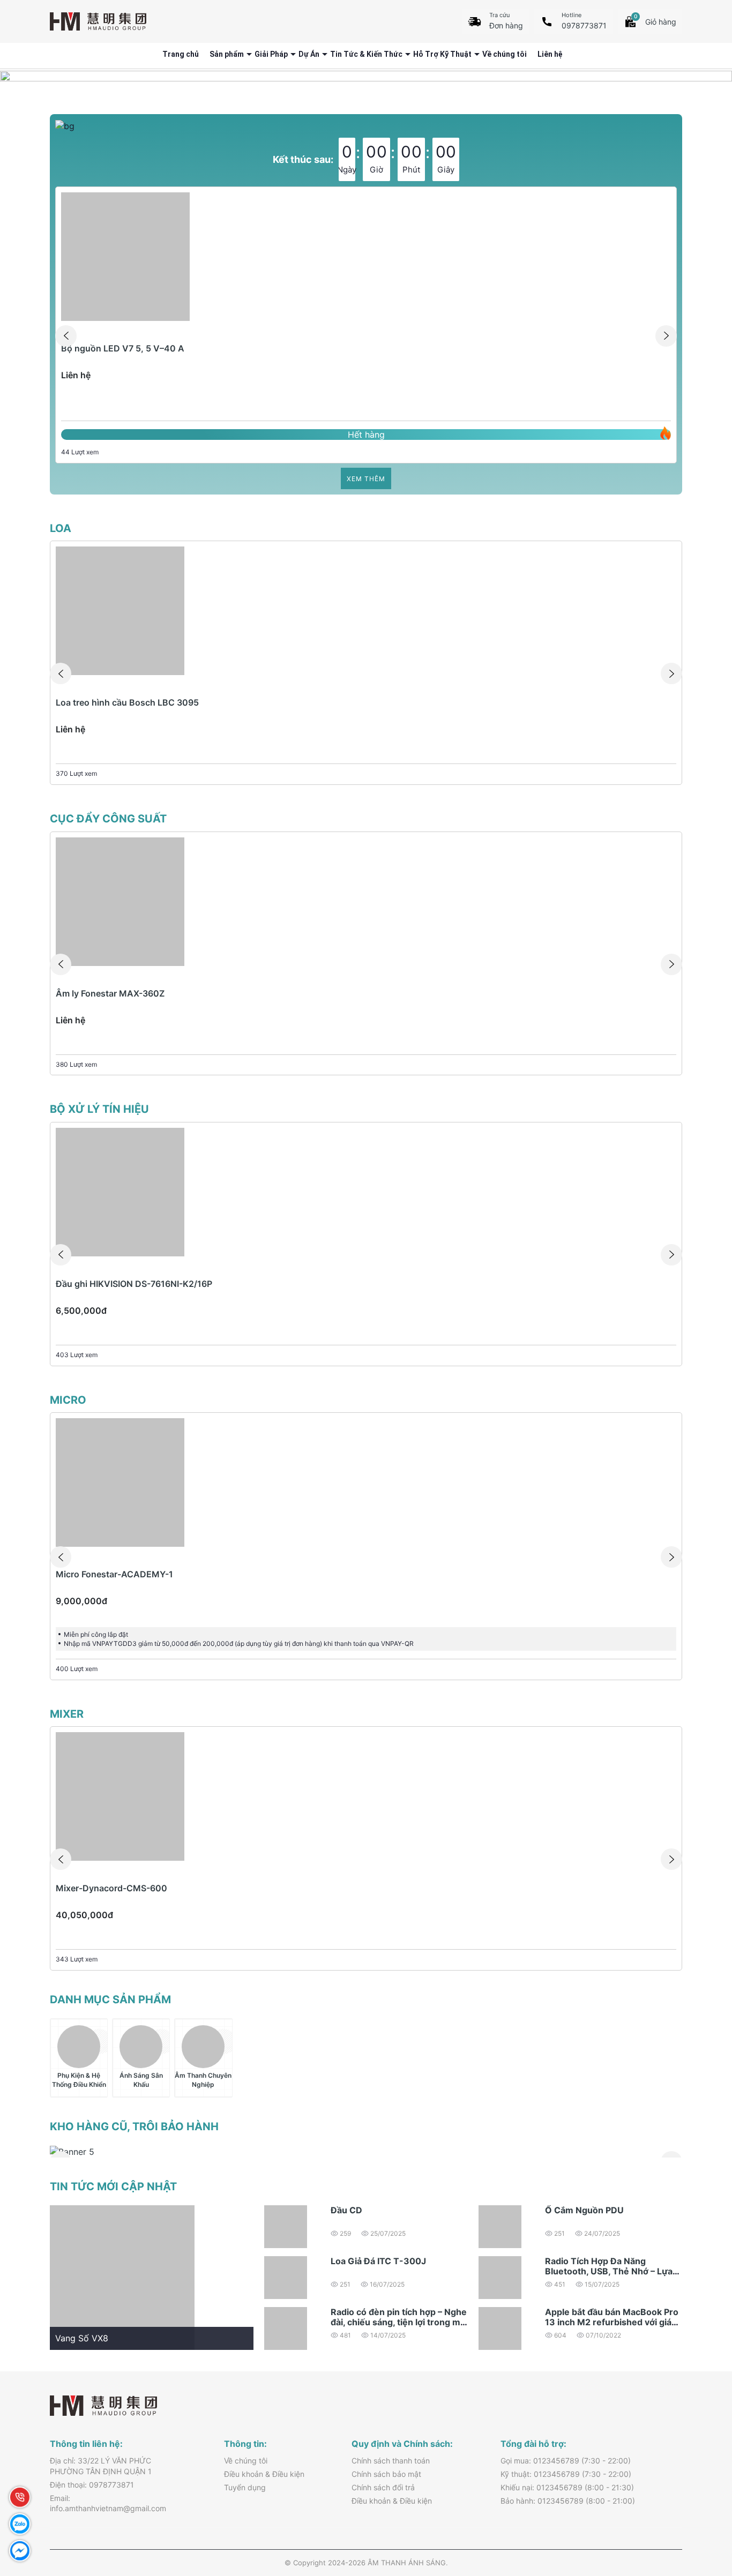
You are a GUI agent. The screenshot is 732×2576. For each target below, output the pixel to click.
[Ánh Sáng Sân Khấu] (141, 2047)
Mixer (67, 1714)
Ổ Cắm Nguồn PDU (584, 2210)
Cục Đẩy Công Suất (108, 819)
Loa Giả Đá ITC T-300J (378, 2261)
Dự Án (309, 54)
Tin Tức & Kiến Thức (366, 54)
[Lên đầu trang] (700, 2501)
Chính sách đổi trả (383, 2487)
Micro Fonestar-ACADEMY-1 (114, 1574)
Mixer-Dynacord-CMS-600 (111, 1888)
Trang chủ (181, 54)
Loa (61, 528)
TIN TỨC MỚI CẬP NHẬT (113, 2186)
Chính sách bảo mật (386, 2474)
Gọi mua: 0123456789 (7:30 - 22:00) (566, 2461)
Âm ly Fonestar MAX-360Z (110, 993)
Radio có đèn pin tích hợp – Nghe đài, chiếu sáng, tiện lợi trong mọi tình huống (399, 2322)
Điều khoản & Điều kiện (264, 2474)
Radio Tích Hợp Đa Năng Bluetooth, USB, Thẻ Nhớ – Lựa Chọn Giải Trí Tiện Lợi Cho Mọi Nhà (609, 2277)
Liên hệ (550, 54)
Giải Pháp (271, 54)
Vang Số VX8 (82, 2338)
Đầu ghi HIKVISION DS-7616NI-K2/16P (134, 1284)
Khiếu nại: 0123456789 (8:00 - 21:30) (567, 2487)
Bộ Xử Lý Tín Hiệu (99, 1109)
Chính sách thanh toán (391, 2461)
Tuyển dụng (245, 2487)
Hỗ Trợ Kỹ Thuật (442, 54)
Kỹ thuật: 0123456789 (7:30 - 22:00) (566, 2474)
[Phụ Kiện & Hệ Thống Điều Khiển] (79, 2047)
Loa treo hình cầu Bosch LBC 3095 (127, 702)
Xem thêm (366, 479)
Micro (68, 1400)
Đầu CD (346, 2210)
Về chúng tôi (505, 54)
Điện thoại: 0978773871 (92, 2485)
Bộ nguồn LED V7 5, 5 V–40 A (123, 348)
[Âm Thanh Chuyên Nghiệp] (203, 2047)
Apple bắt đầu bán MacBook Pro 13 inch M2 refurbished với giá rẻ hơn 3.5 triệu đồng (612, 2322)
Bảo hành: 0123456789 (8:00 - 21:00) (568, 2501)
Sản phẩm (227, 54)
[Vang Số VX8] (122, 2277)
